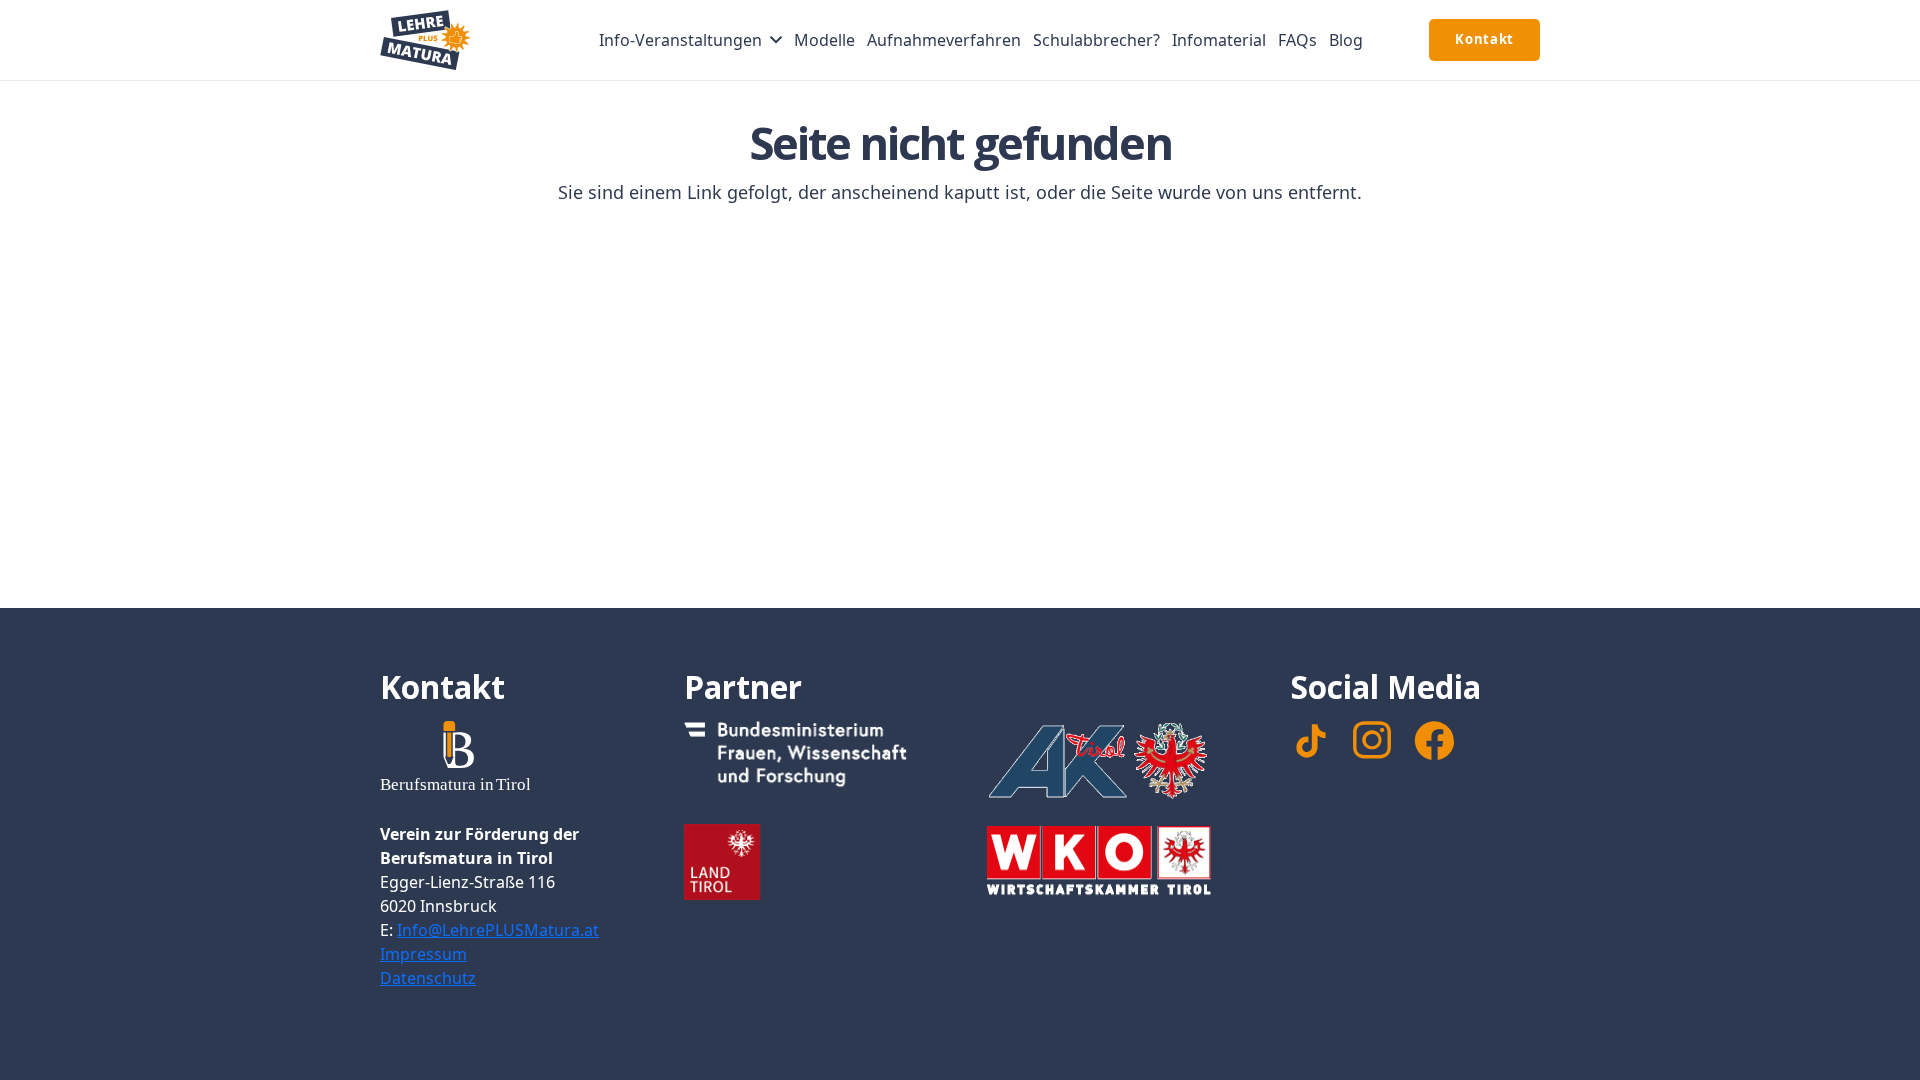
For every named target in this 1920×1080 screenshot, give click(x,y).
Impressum (423, 954)
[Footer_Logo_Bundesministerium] (809, 759)
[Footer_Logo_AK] (1112, 760)
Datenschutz (428, 978)
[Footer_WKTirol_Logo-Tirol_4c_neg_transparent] (1112, 864)
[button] (776, 39)
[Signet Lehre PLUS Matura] (425, 40)
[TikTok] (1311, 741)
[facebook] (1434, 741)
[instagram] (1372, 740)
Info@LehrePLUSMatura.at (498, 930)
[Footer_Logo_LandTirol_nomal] (809, 862)
